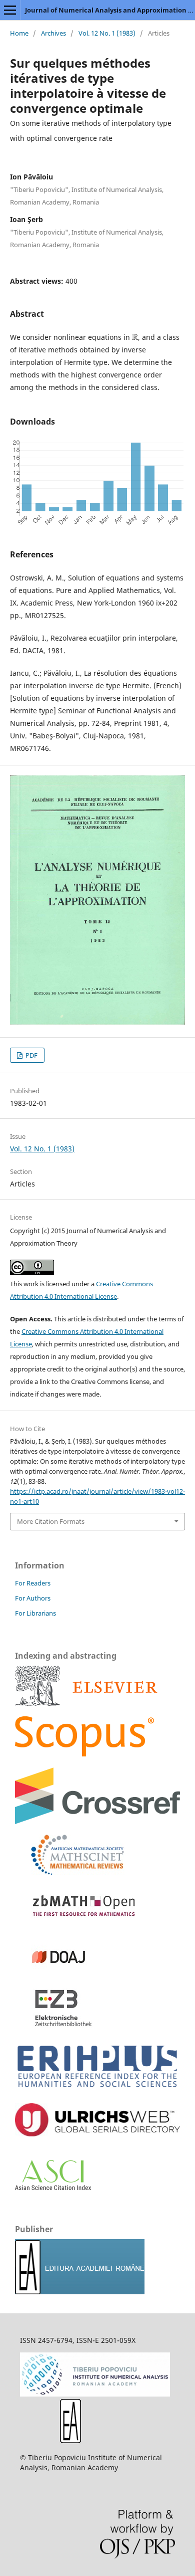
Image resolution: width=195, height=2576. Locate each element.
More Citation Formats (51, 1521)
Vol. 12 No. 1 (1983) (107, 33)
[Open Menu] (10, 10)
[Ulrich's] (97, 2134)
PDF (31, 1055)
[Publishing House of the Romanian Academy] (80, 2292)
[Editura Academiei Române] (70, 2440)
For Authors (33, 1598)
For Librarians (35, 1613)
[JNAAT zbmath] (80, 1923)
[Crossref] (97, 1821)
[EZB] (54, 2025)
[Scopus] (86, 1703)
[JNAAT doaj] (54, 1974)
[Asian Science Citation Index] (53, 2187)
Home (19, 33)
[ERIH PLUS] (97, 2090)
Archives (53, 33)
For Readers (33, 1583)
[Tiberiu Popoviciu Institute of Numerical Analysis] (95, 2394)
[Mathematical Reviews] (70, 1872)
